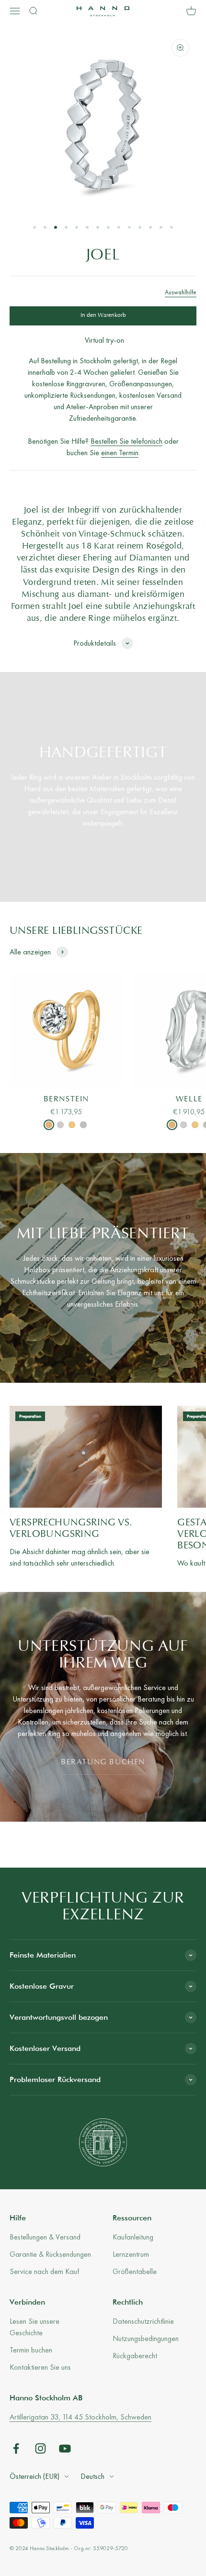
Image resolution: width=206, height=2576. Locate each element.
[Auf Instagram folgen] (40, 2448)
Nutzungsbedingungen (146, 2338)
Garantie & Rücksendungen (50, 2254)
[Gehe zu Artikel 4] (66, 227)
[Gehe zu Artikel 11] (140, 227)
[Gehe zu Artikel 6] (87, 227)
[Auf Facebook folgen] (16, 2448)
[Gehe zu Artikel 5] (77, 227)
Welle (189, 1099)
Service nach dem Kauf (44, 2271)
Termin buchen (31, 2350)
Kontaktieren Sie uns (40, 2367)
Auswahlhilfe (181, 292)
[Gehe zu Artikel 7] (98, 227)
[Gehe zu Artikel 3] (56, 227)
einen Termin (120, 453)
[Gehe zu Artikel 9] (119, 227)
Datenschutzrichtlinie (143, 2321)
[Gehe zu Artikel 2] (45, 227)
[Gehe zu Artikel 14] (172, 227)
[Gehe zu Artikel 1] (34, 227)
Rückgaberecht (135, 2356)
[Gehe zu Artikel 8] (108, 227)
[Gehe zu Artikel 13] (161, 227)
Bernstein (66, 1099)
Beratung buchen (103, 1762)
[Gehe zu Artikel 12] (150, 227)
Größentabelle (135, 2271)
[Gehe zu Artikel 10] (129, 227)
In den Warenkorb (103, 315)
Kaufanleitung (133, 2237)
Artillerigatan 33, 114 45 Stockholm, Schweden (80, 2417)
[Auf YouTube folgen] (65, 2448)
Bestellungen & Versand (45, 2237)
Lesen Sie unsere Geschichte (34, 2327)
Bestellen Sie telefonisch (126, 441)
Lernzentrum (131, 2254)
